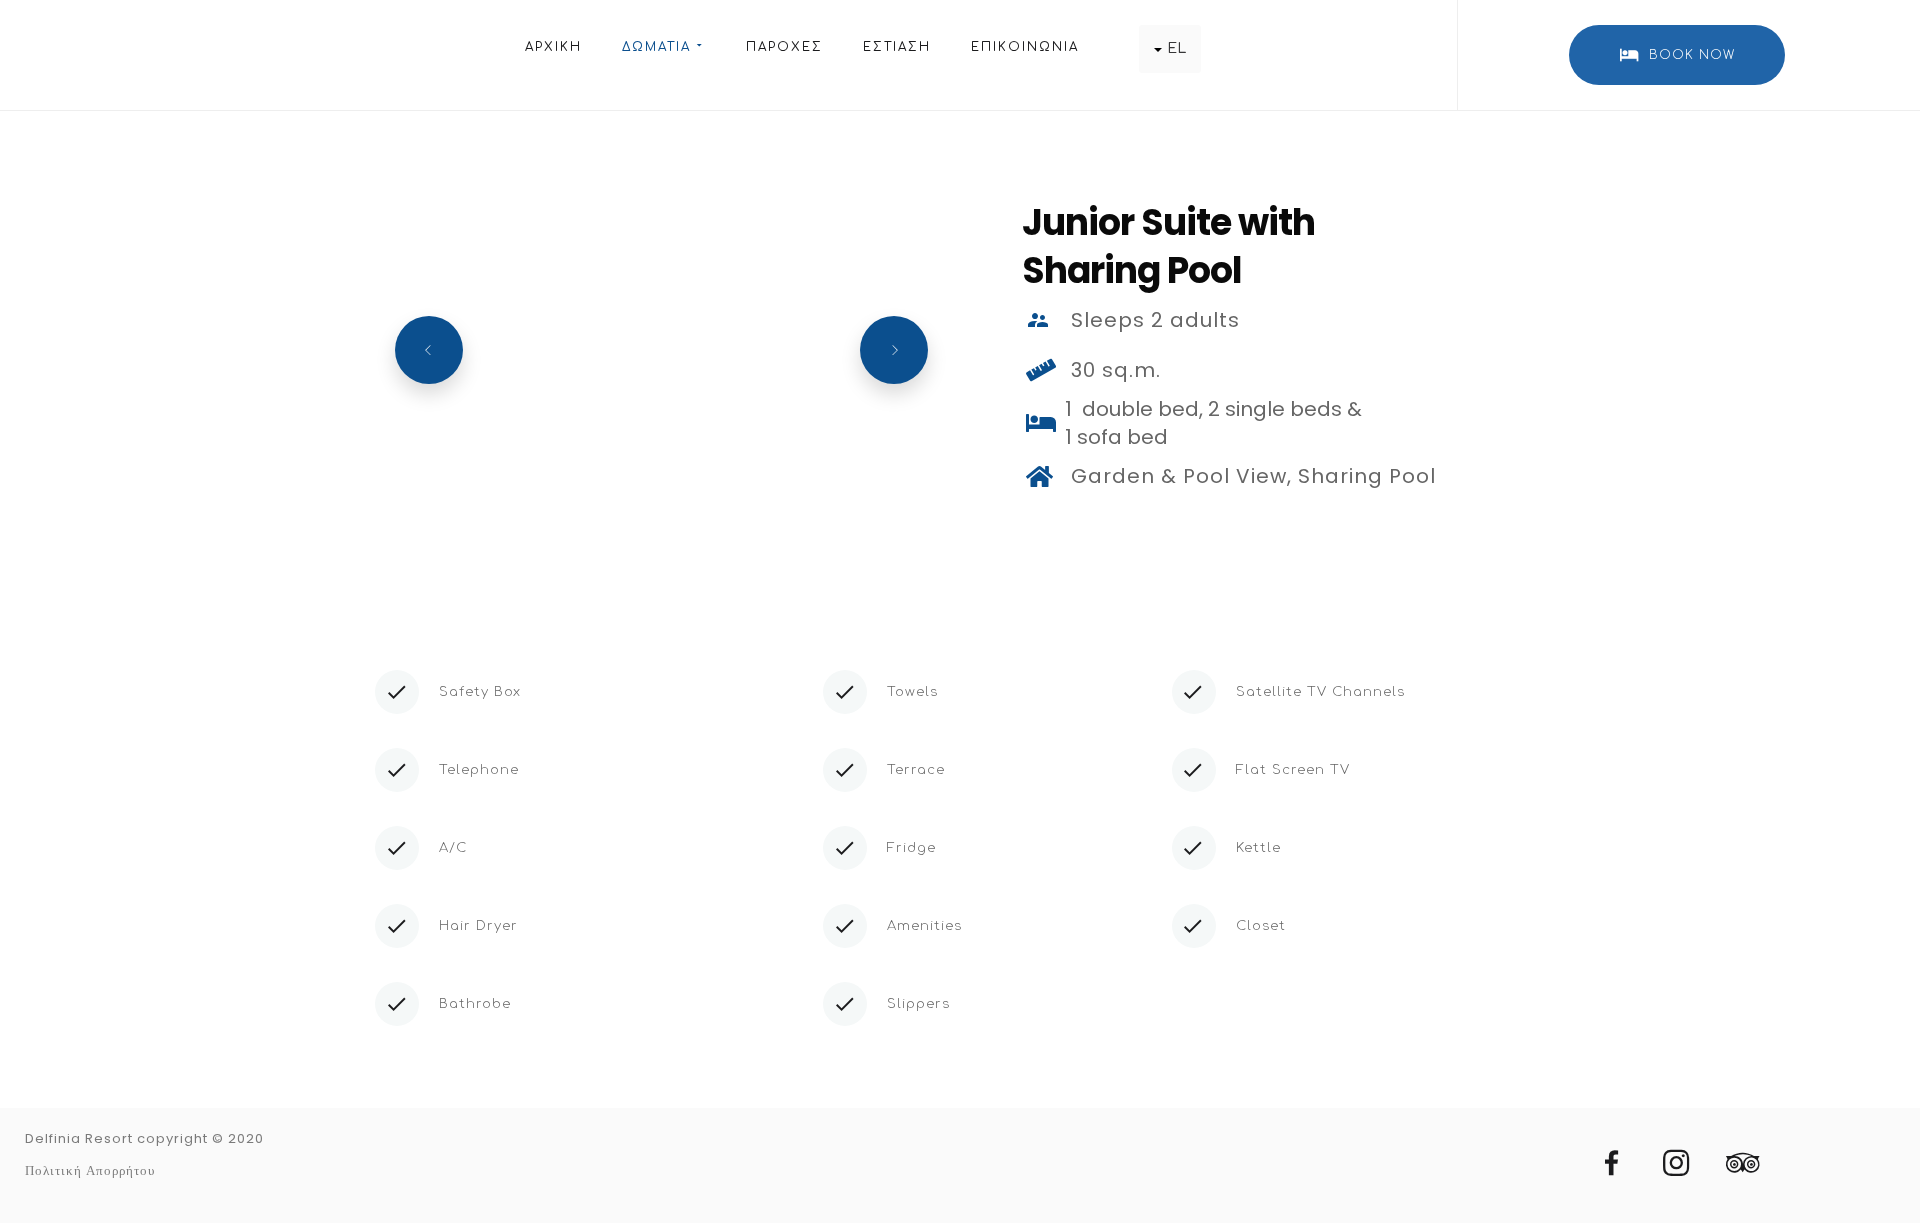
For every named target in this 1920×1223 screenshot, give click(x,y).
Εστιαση (897, 47)
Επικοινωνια (1025, 47)
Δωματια (656, 47)
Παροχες (784, 47)
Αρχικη (553, 47)
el (1176, 48)
